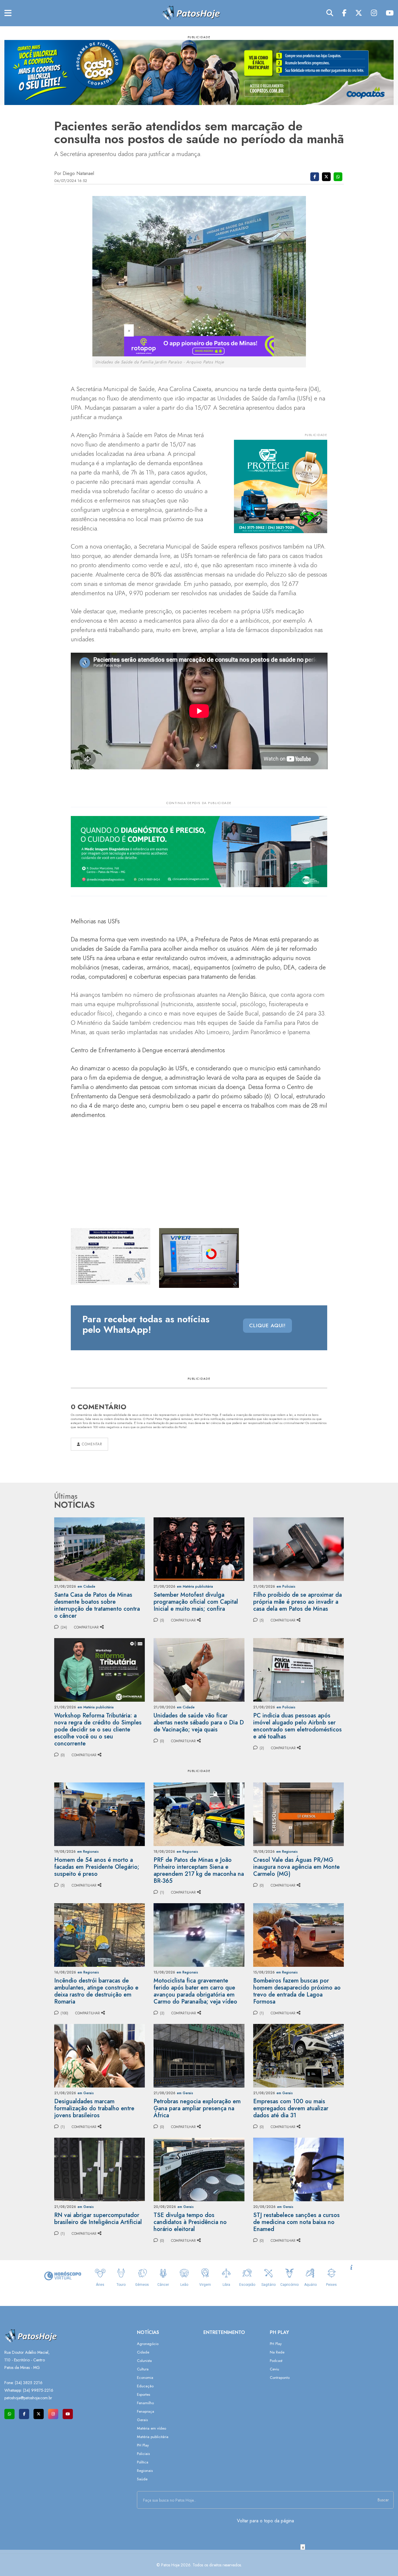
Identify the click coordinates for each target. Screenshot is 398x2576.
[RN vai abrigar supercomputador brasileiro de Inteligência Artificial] (99, 2169)
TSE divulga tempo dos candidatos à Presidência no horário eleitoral (190, 2222)
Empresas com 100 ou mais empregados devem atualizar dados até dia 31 (291, 2108)
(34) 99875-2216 (38, 2390)
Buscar (383, 2500)
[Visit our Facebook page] (24, 2414)
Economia (145, 2378)
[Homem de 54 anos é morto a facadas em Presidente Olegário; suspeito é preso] (99, 1814)
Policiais (143, 2454)
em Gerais (86, 2093)
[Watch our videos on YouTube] (68, 2414)
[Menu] (8, 13)
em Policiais (286, 1586)
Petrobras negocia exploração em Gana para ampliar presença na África (197, 2108)
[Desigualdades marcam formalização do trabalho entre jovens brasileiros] (99, 2055)
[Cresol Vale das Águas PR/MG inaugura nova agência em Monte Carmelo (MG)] (298, 1814)
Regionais (145, 2471)
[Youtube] (390, 13)
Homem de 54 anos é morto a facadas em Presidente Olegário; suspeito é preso (97, 1867)
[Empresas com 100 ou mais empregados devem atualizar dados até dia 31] (298, 2055)
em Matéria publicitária (195, 1586)
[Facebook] (344, 13)
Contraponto (280, 2378)
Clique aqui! (267, 1325)
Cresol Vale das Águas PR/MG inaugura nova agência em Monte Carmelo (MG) (296, 1867)
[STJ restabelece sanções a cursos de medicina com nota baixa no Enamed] (298, 2169)
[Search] (330, 13)
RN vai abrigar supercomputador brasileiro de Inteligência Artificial (98, 2219)
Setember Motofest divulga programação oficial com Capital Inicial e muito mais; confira (196, 1602)
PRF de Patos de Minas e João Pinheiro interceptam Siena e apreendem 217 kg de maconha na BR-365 (199, 1870)
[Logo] (191, 13)
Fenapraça (146, 2411)
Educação (145, 2386)
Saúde (142, 2479)
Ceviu (274, 2369)
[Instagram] (374, 13)
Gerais (142, 2420)
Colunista (144, 2361)
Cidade (143, 2352)
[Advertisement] (199, 2563)
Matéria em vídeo (152, 2428)
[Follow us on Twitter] (39, 2414)
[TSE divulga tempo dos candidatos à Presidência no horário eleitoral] (199, 2169)
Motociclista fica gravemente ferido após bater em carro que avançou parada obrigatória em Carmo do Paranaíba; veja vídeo (195, 1991)
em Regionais (88, 1852)
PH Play (143, 2445)
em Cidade (86, 1586)
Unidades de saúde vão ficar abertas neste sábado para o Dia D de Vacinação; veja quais (199, 1723)
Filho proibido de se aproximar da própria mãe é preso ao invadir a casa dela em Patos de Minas (297, 1602)
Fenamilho (145, 2403)
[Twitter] (359, 13)
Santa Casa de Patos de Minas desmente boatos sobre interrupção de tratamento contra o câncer (97, 1605)
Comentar (91, 1444)
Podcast (276, 2361)
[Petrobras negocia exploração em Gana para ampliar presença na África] (199, 2055)
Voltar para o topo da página (265, 2521)
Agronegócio (148, 2344)
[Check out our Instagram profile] (53, 2414)
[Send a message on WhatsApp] (9, 2414)
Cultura (143, 2369)
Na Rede (277, 2352)
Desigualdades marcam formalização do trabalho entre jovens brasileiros (94, 2108)
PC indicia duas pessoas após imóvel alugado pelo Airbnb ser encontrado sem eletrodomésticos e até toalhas (297, 1726)
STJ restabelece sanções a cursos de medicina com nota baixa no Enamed (296, 2222)
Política (143, 2462)
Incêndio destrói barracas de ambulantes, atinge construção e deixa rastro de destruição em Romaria (96, 1991)
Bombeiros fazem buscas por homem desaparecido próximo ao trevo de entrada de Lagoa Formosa (297, 1991)
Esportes (143, 2394)
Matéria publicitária (153, 2437)
